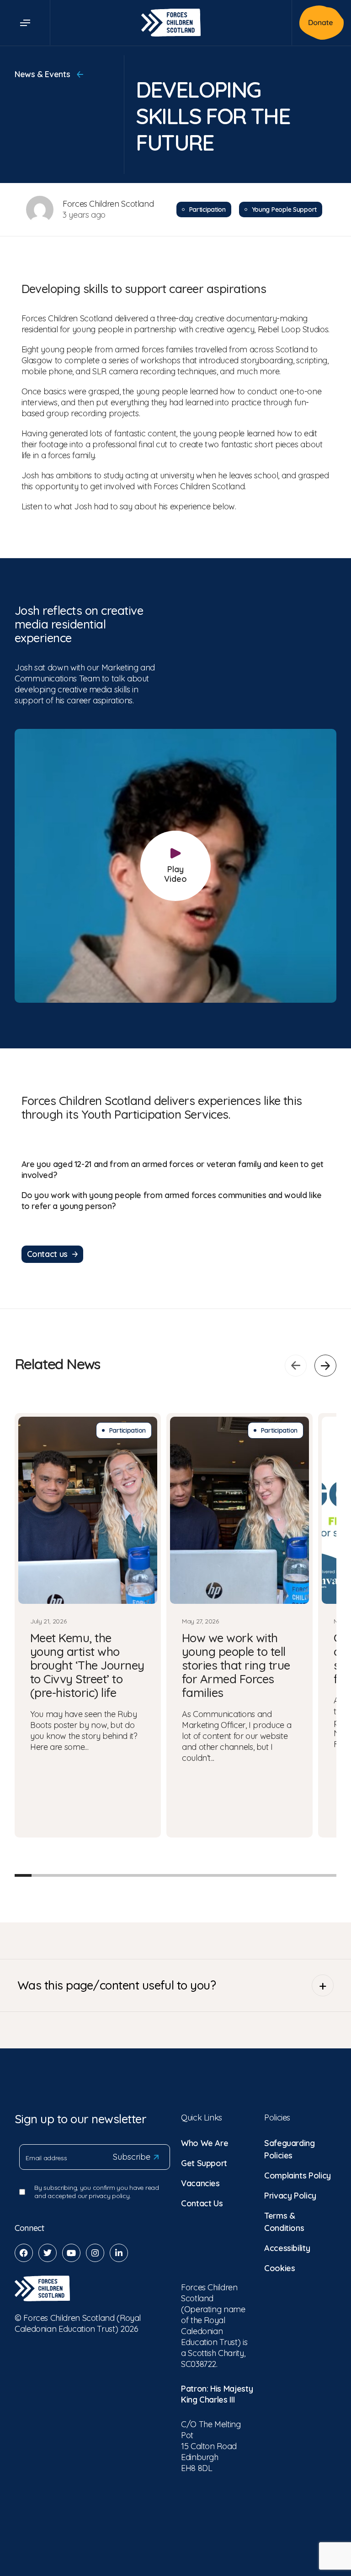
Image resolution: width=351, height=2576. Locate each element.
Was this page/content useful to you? (117, 1985)
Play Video (175, 874)
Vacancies (200, 2183)
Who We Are (205, 2143)
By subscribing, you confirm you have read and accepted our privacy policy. (97, 2192)
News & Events (43, 74)
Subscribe (132, 2157)
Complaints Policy (298, 2175)
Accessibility (287, 2248)
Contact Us (202, 2203)
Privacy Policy (290, 2196)
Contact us (47, 1254)
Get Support (204, 2163)
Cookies (279, 2268)
